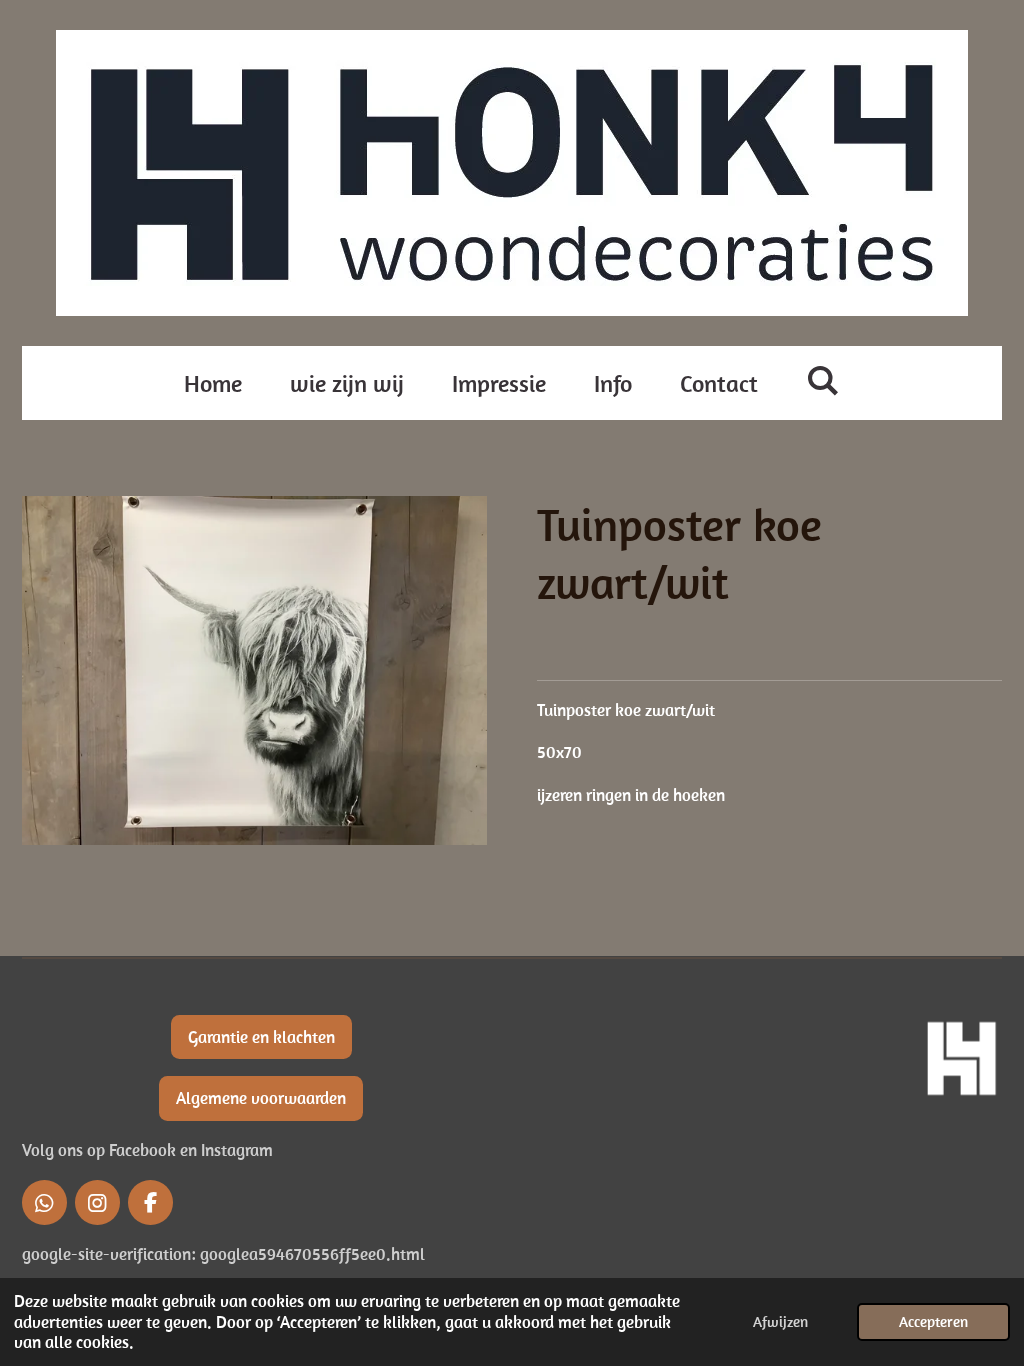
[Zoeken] (823, 380)
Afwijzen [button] (780, 1321)
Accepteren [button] (933, 1321)
